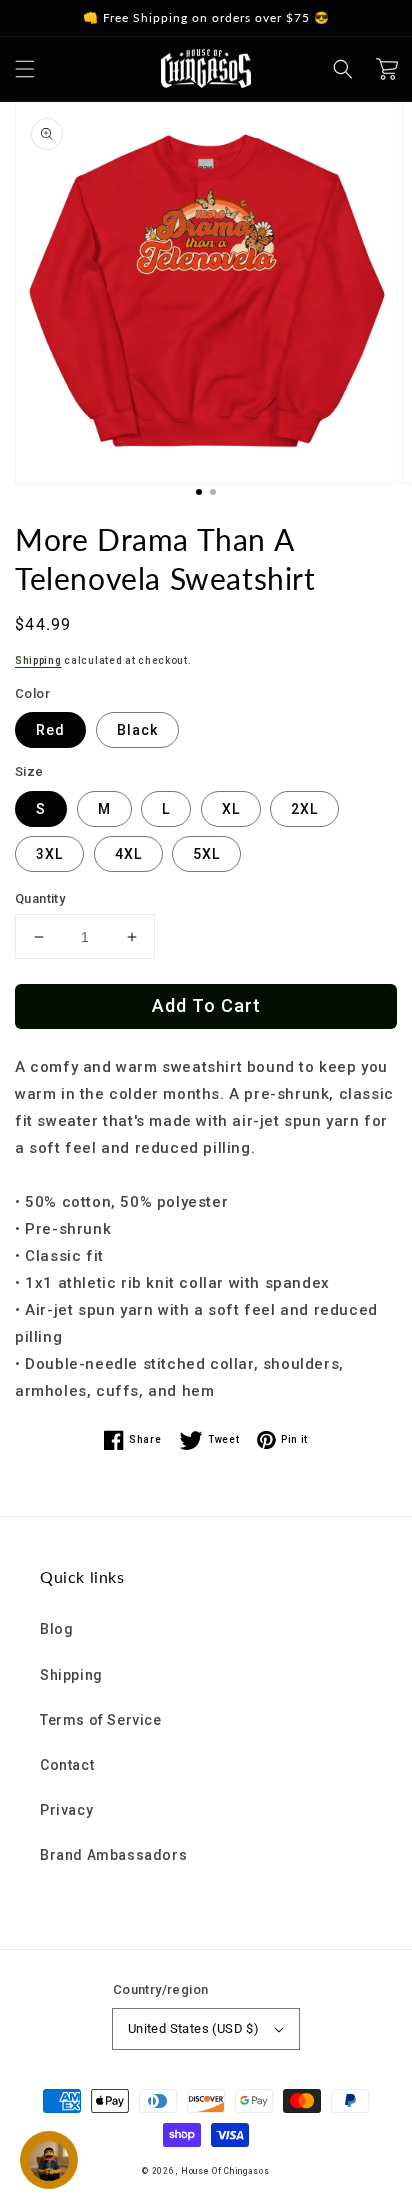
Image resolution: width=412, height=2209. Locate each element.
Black (137, 730)
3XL (49, 854)
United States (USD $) (193, 2028)
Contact (67, 1765)
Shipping (38, 660)
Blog (56, 1629)
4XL (128, 854)
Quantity (40, 898)
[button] (25, 69)
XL (231, 809)
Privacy (66, 1810)
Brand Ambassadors (113, 1855)
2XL (304, 809)
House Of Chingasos (225, 2171)
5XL (206, 854)
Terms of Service (101, 1720)
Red (50, 730)
